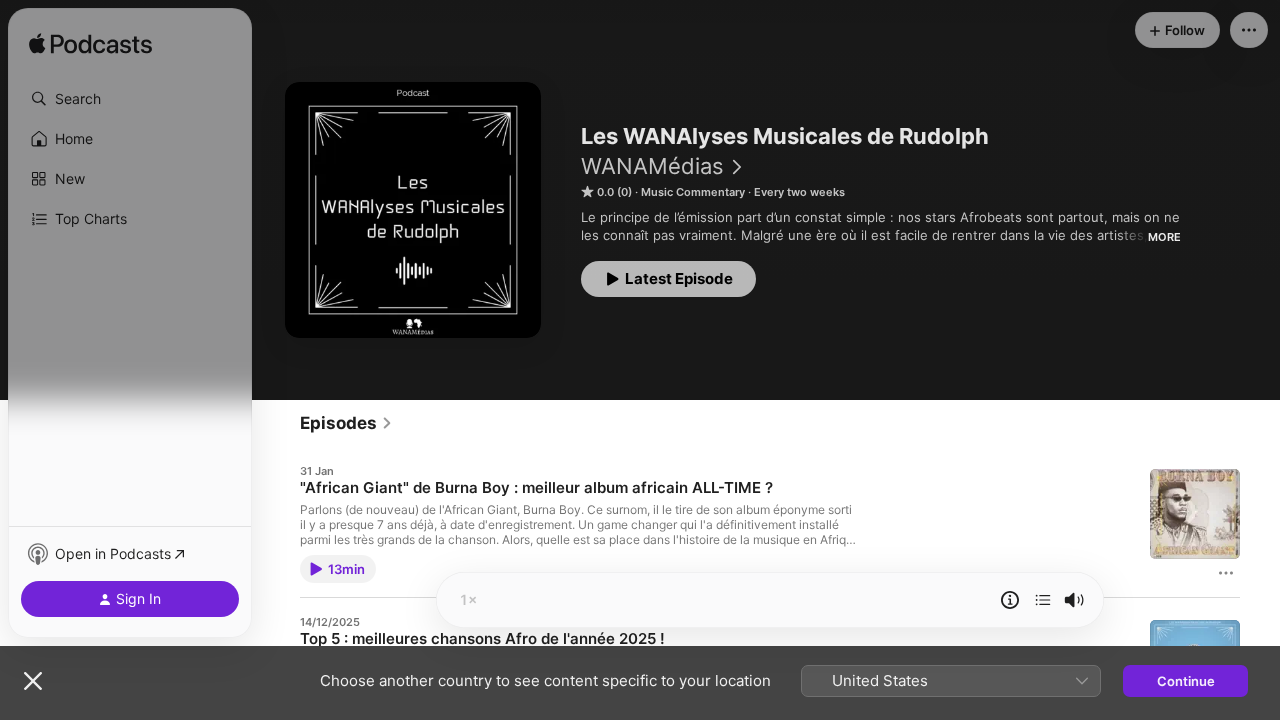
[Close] (33, 681)
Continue (1186, 681)
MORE (1164, 237)
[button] (130, 99)
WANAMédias (652, 166)
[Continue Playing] (1043, 600)
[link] (346, 423)
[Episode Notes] (1010, 600)
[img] (90, 45)
